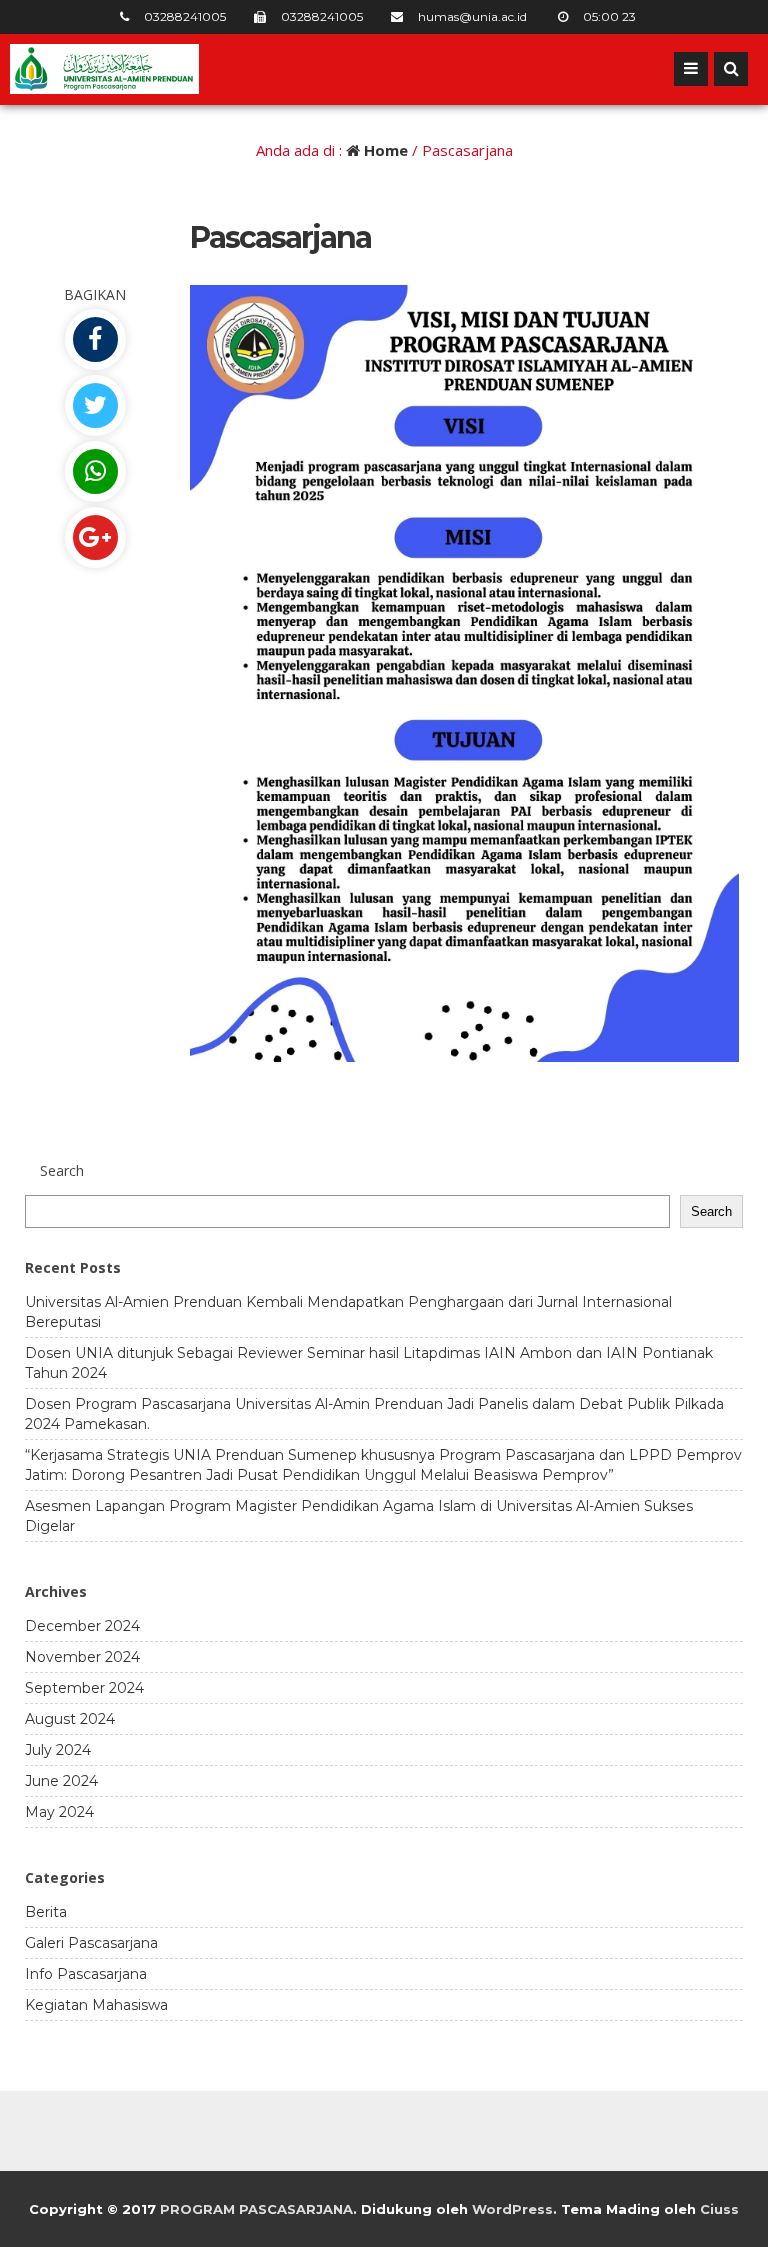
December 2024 (82, 1626)
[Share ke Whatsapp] (95, 471)
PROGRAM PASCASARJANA (256, 2209)
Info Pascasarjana (86, 1974)
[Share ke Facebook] (95, 339)
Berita (46, 1912)
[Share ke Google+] (95, 537)
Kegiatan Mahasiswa (96, 2005)
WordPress (512, 2209)
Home (384, 150)
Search (711, 1211)
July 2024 (58, 1750)
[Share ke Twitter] (95, 405)
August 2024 (70, 1719)
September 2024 (84, 1688)
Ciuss (719, 2209)
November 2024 (82, 1657)
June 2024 (61, 1781)
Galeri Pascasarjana (91, 1943)
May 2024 (59, 1812)
